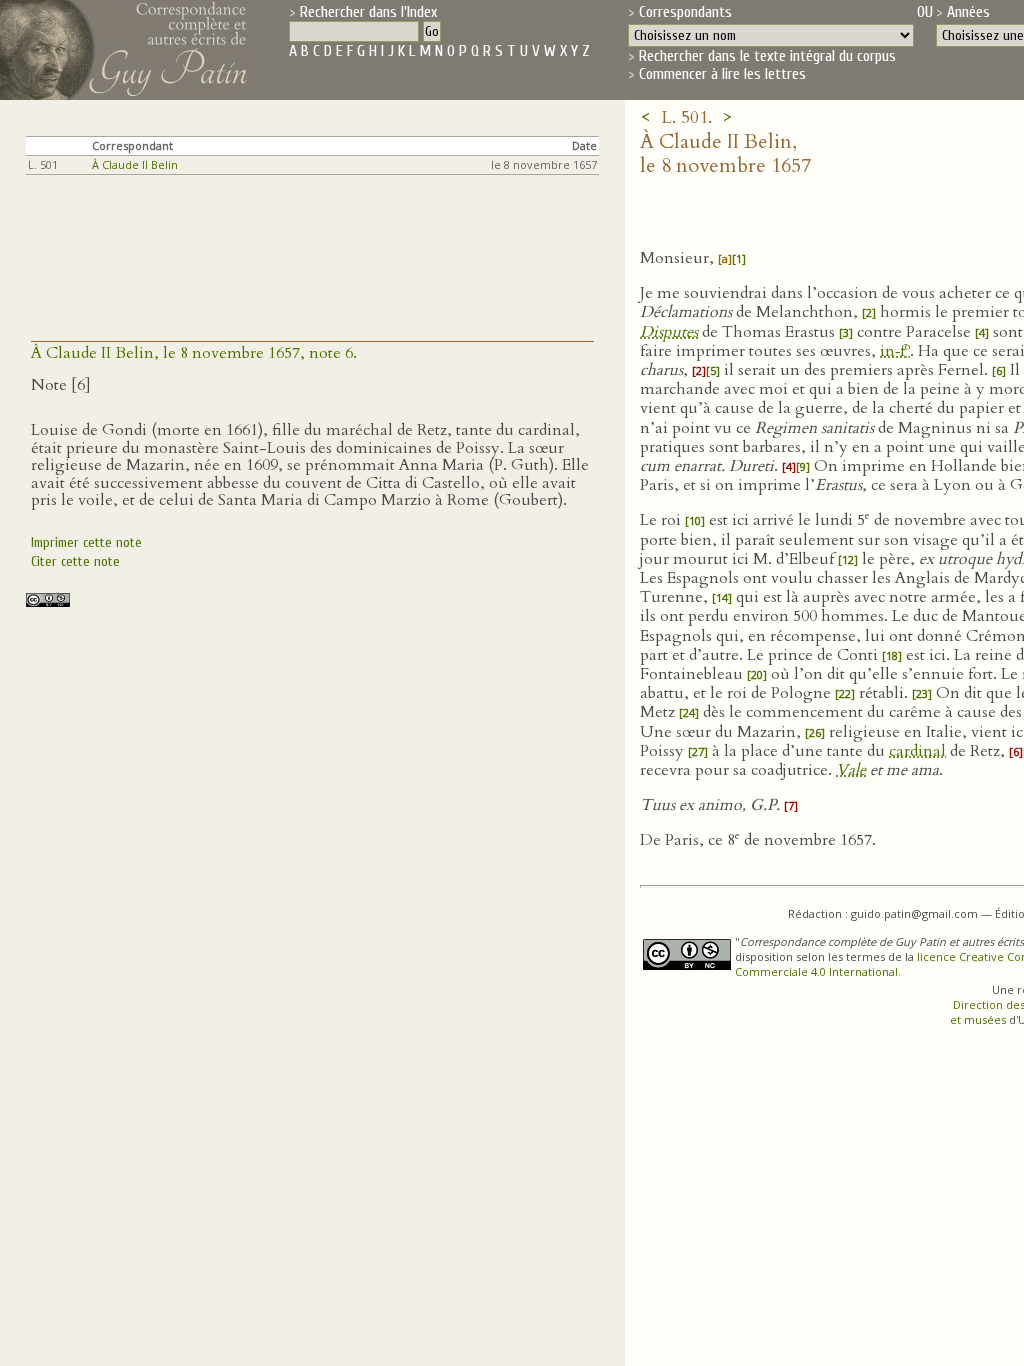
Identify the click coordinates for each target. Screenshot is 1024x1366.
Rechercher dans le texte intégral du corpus (767, 56)
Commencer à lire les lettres (722, 74)
